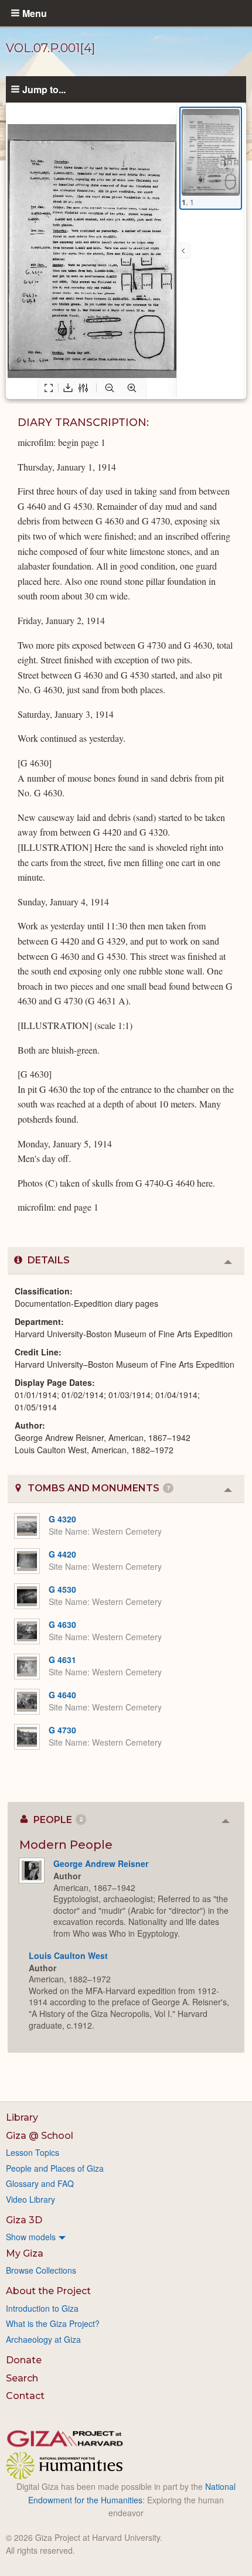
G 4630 (62, 1624)
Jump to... (44, 89)
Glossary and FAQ (40, 2183)
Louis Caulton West (68, 1955)
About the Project (48, 2291)
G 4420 (62, 1554)
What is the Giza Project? (53, 2323)
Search (22, 2378)
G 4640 (62, 1695)
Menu (35, 13)
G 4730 (62, 1730)
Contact (25, 2396)
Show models (31, 2237)
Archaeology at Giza (43, 2339)
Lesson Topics (33, 2152)
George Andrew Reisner (101, 1863)
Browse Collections (41, 2270)
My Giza (25, 2253)
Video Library (30, 2199)
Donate (24, 2360)
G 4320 (62, 1519)
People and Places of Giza (55, 2168)
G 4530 (62, 1589)
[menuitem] (126, 2237)
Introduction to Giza (42, 2308)
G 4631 (62, 1660)
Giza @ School (40, 2136)
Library (22, 2117)
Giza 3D (24, 2220)
